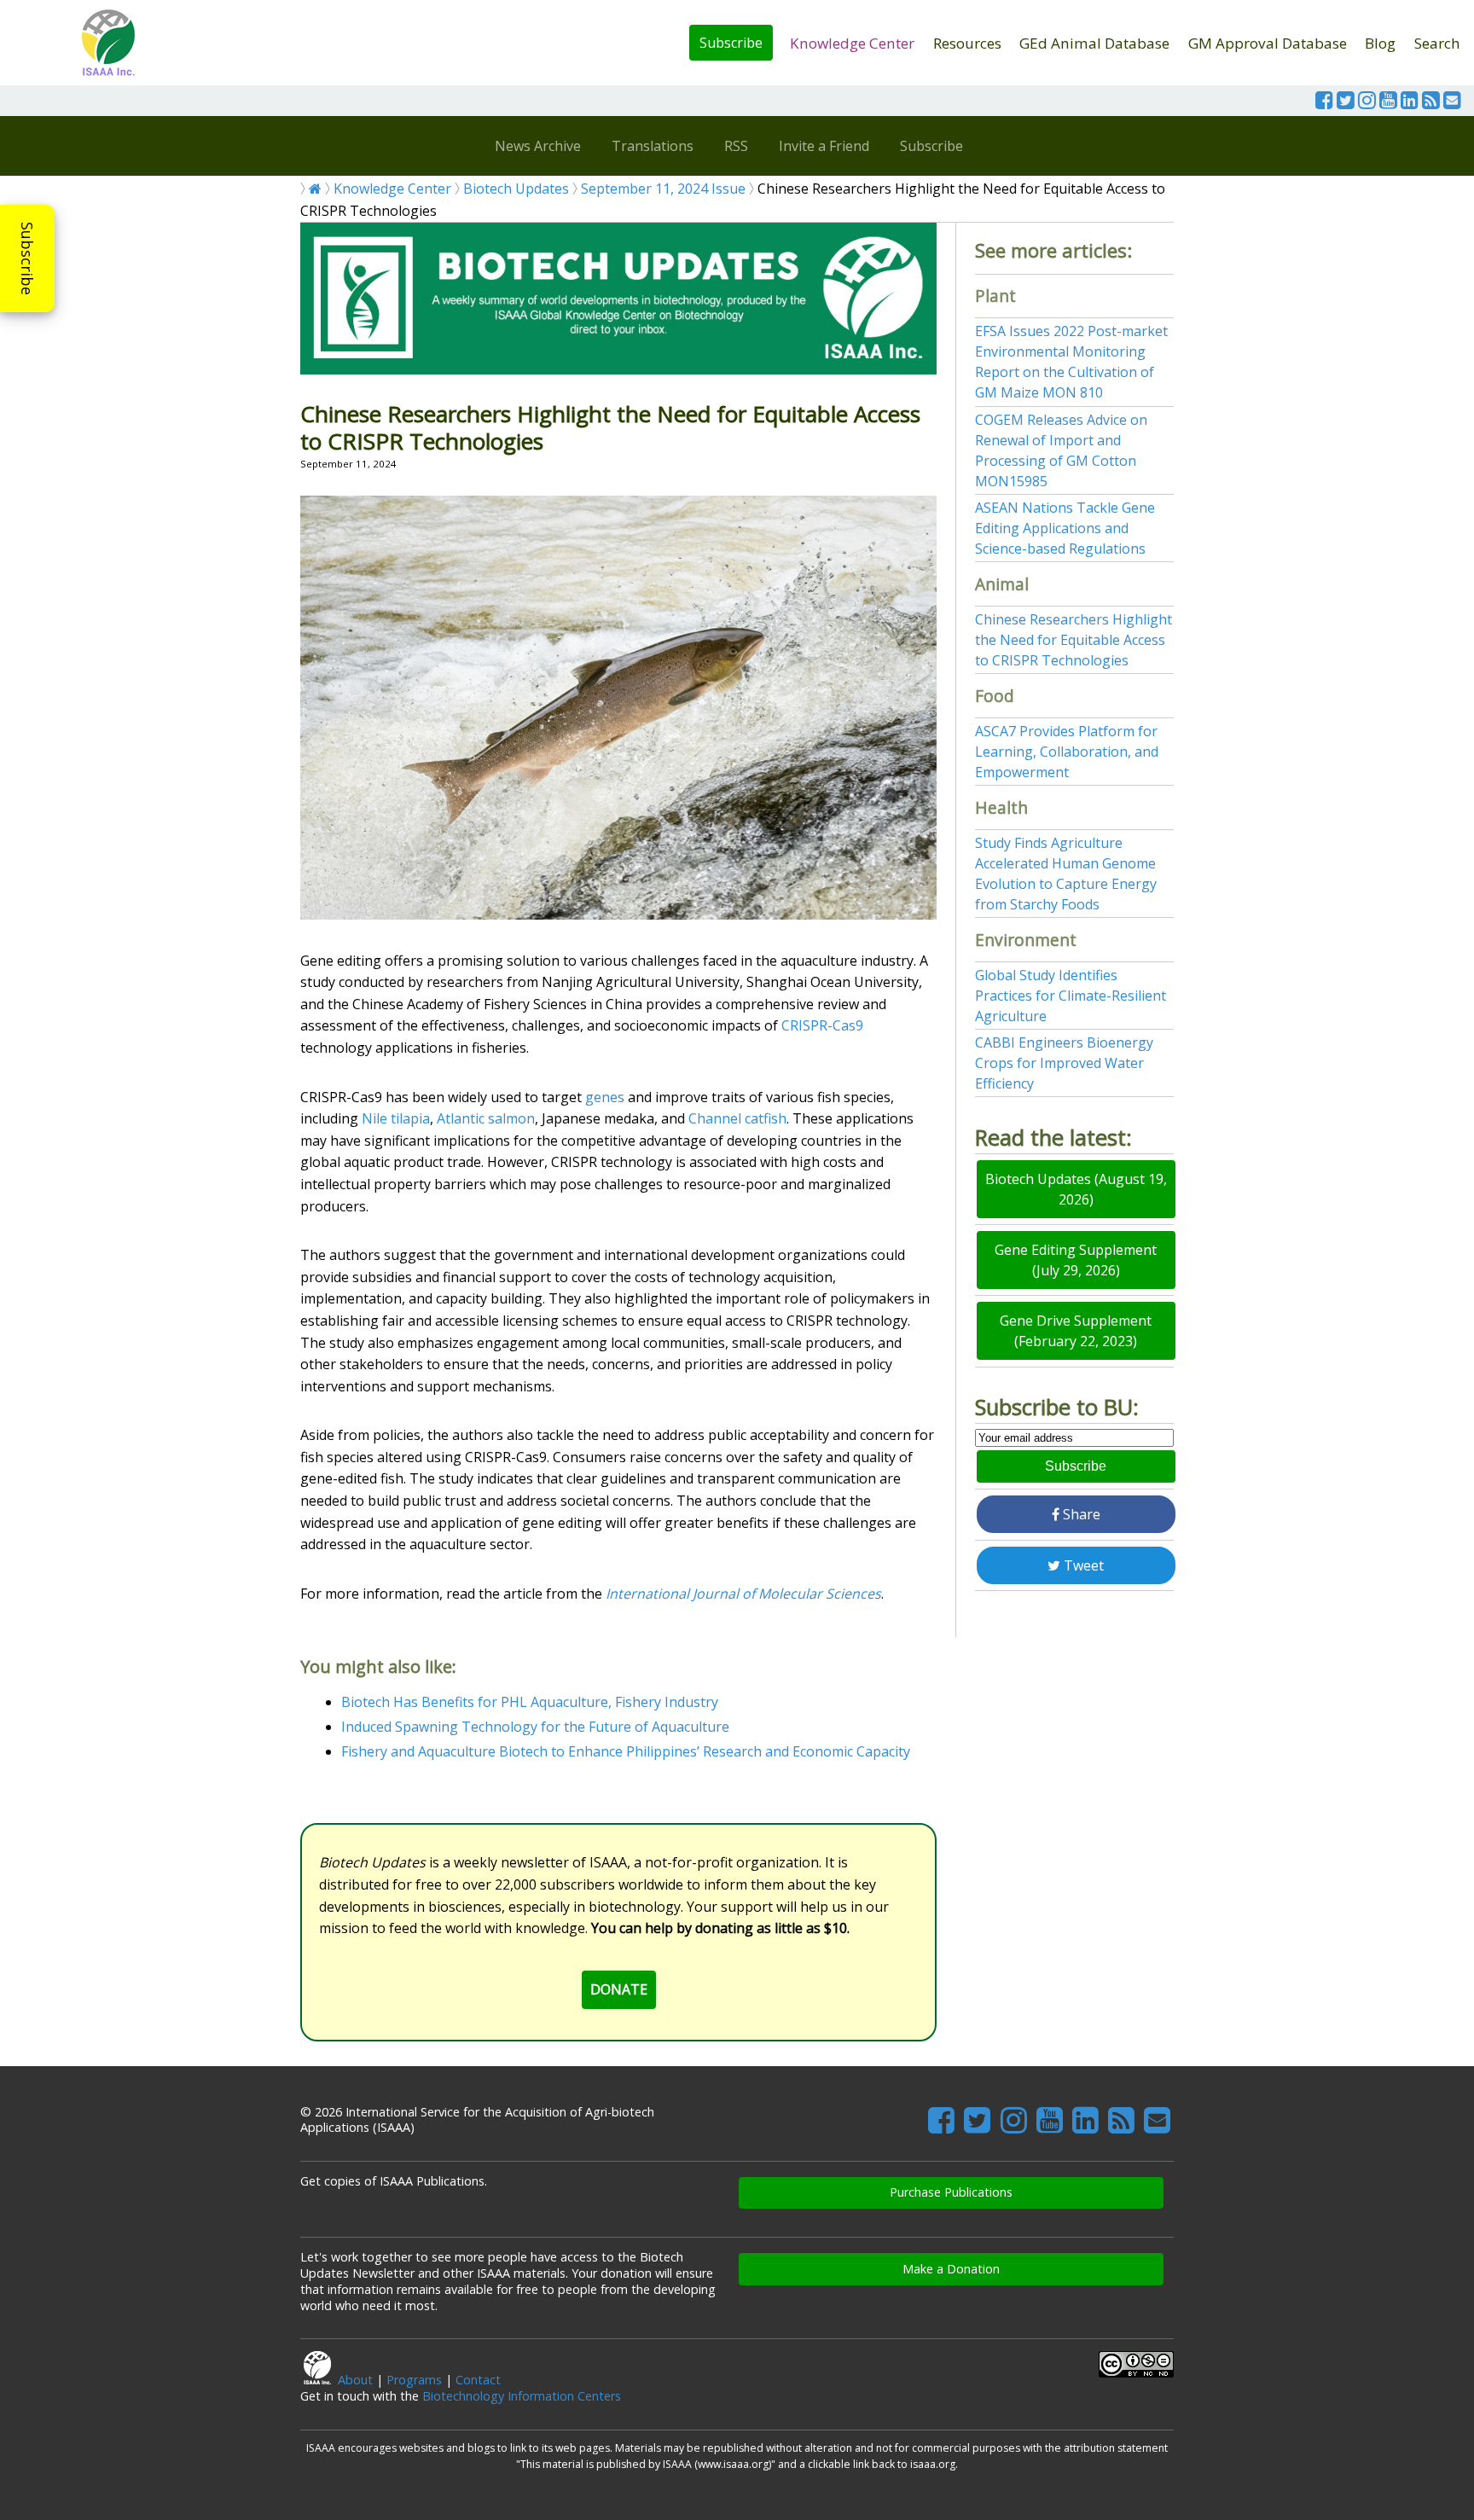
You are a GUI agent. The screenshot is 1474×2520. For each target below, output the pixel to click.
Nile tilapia (396, 1118)
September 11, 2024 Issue (663, 189)
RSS (736, 146)
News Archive (538, 146)
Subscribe (731, 43)
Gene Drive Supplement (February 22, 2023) (1076, 1331)
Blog (1380, 43)
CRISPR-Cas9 (822, 1025)
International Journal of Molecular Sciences (743, 1594)
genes (605, 1097)
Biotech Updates (516, 189)
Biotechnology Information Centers (522, 2396)
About (355, 2380)
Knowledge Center (852, 43)
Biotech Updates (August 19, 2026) (1076, 1189)
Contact (478, 2380)
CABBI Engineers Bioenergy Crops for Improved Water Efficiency (1064, 1063)
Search (1437, 43)
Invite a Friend (824, 146)
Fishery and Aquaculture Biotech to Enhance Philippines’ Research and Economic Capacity (626, 1751)
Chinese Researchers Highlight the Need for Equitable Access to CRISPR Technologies (1074, 640)
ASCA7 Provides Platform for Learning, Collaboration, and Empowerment (1067, 752)
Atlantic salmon (486, 1118)
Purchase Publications (951, 2192)
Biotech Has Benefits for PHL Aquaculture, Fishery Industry (530, 1702)
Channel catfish (737, 1118)
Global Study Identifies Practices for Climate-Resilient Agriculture (1071, 996)
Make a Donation (951, 2269)
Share (1080, 1514)
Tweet (1082, 1565)
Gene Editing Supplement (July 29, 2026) (1076, 1260)
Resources (967, 43)
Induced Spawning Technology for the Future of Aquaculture (535, 1727)
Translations (653, 146)
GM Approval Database (1268, 43)
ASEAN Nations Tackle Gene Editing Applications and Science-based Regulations (1065, 528)
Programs (414, 2380)
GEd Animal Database (1094, 43)
